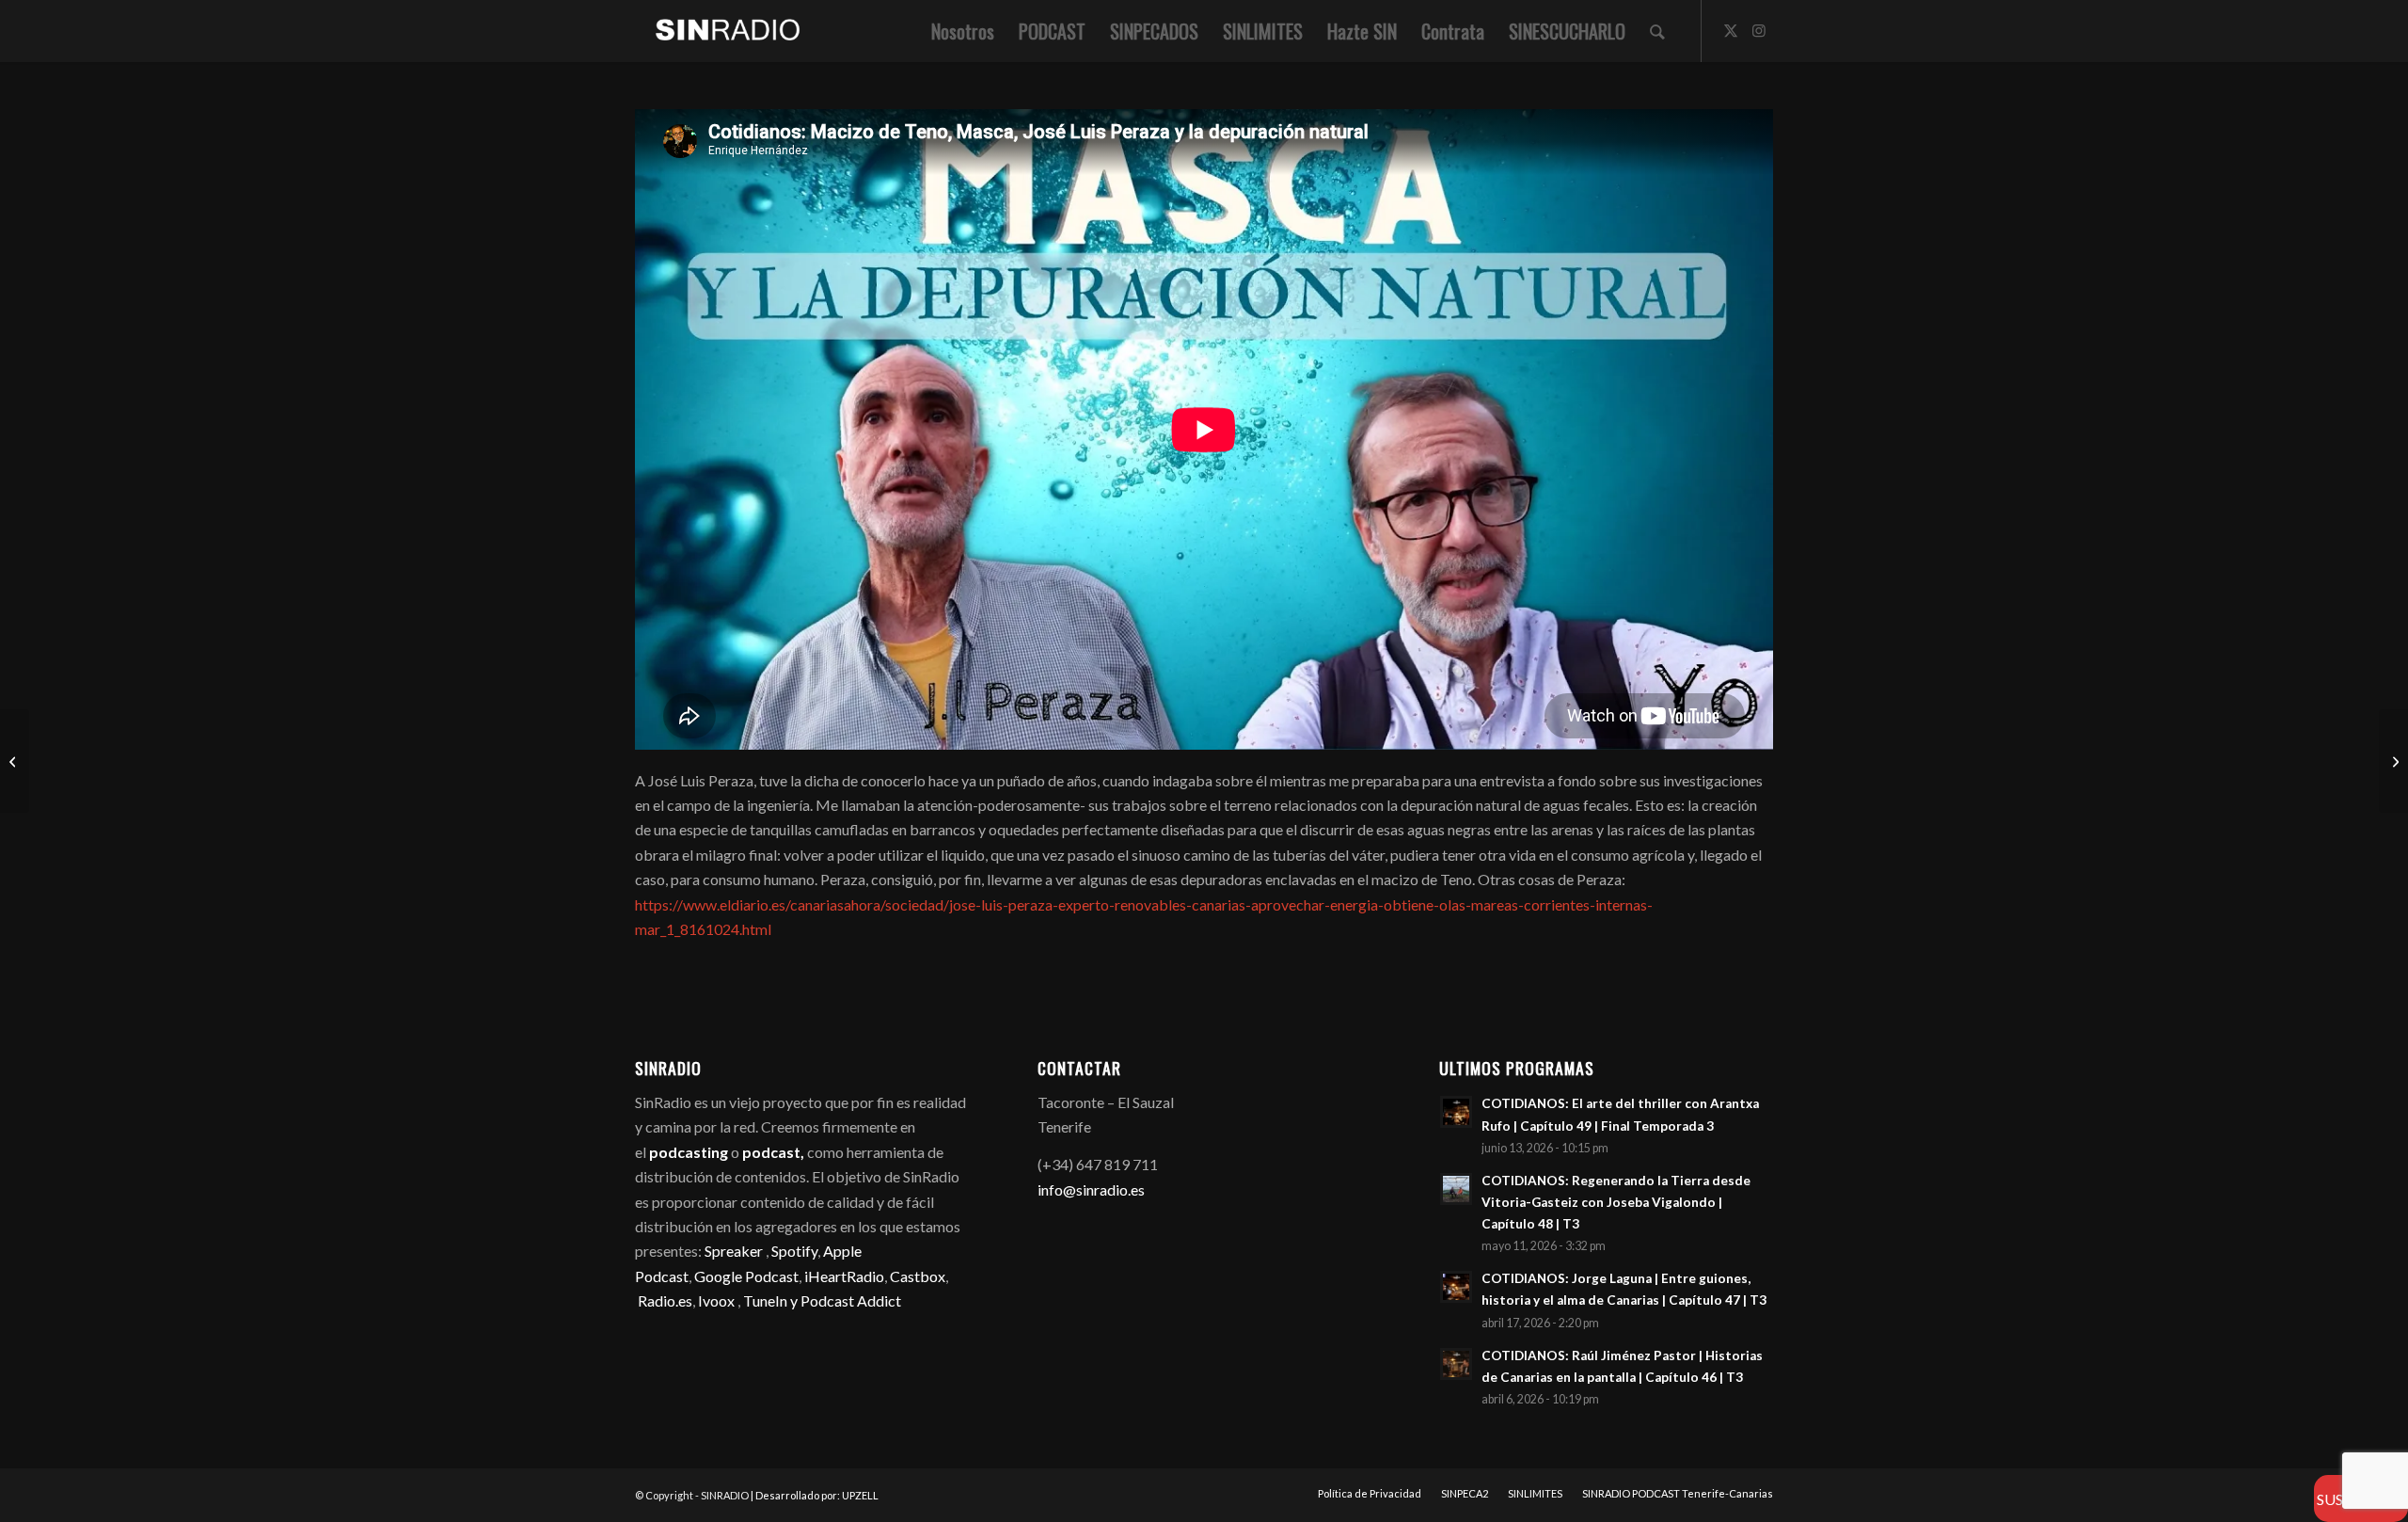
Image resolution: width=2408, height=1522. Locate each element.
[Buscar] (1657, 31)
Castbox (918, 1276)
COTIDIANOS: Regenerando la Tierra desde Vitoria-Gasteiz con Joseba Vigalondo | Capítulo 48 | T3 (1616, 1202)
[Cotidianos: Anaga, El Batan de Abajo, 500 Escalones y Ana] (2393, 761)
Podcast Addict (851, 1300)
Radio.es (665, 1300)
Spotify (794, 1251)
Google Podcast (746, 1276)
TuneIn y (772, 1300)
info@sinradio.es (1091, 1189)
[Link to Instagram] (1759, 30)
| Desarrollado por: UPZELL (815, 1495)
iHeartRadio (843, 1276)
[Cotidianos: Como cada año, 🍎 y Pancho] (15, 761)
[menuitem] (963, 31)
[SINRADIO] (718, 31)
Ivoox (716, 1300)
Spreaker (734, 1251)
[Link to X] (1731, 30)
